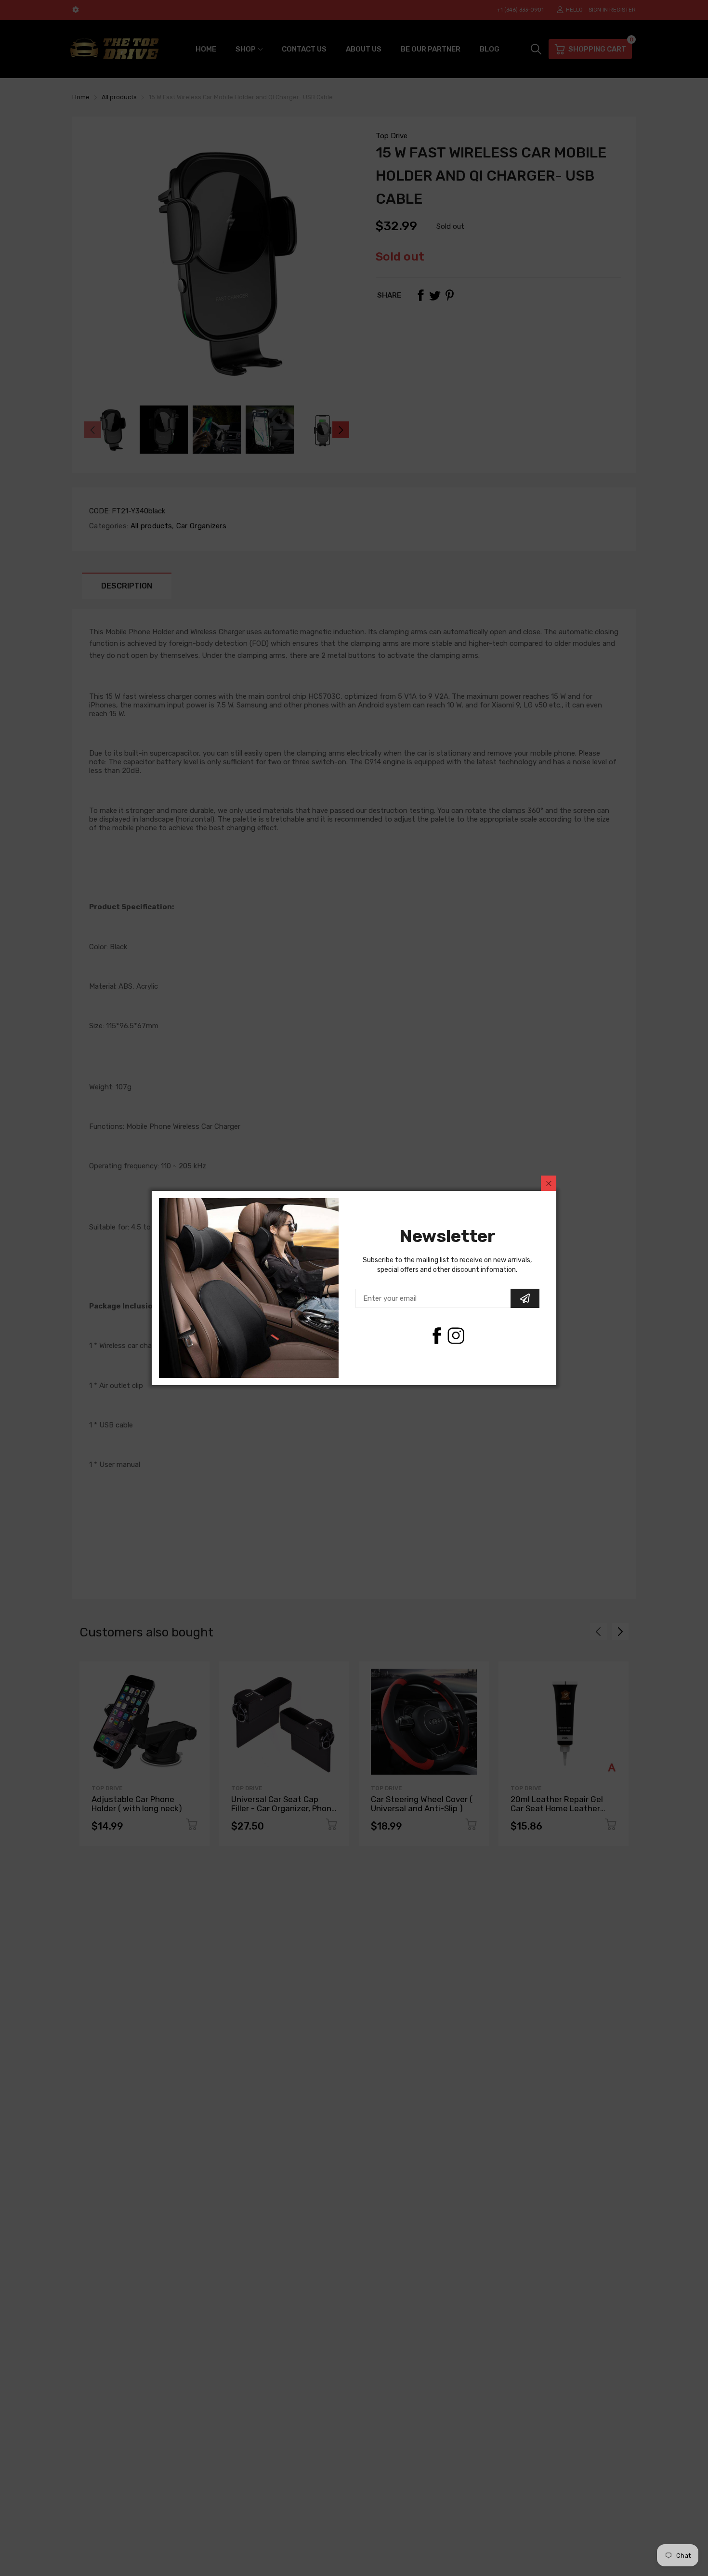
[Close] (549, 1183)
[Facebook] (437, 1336)
